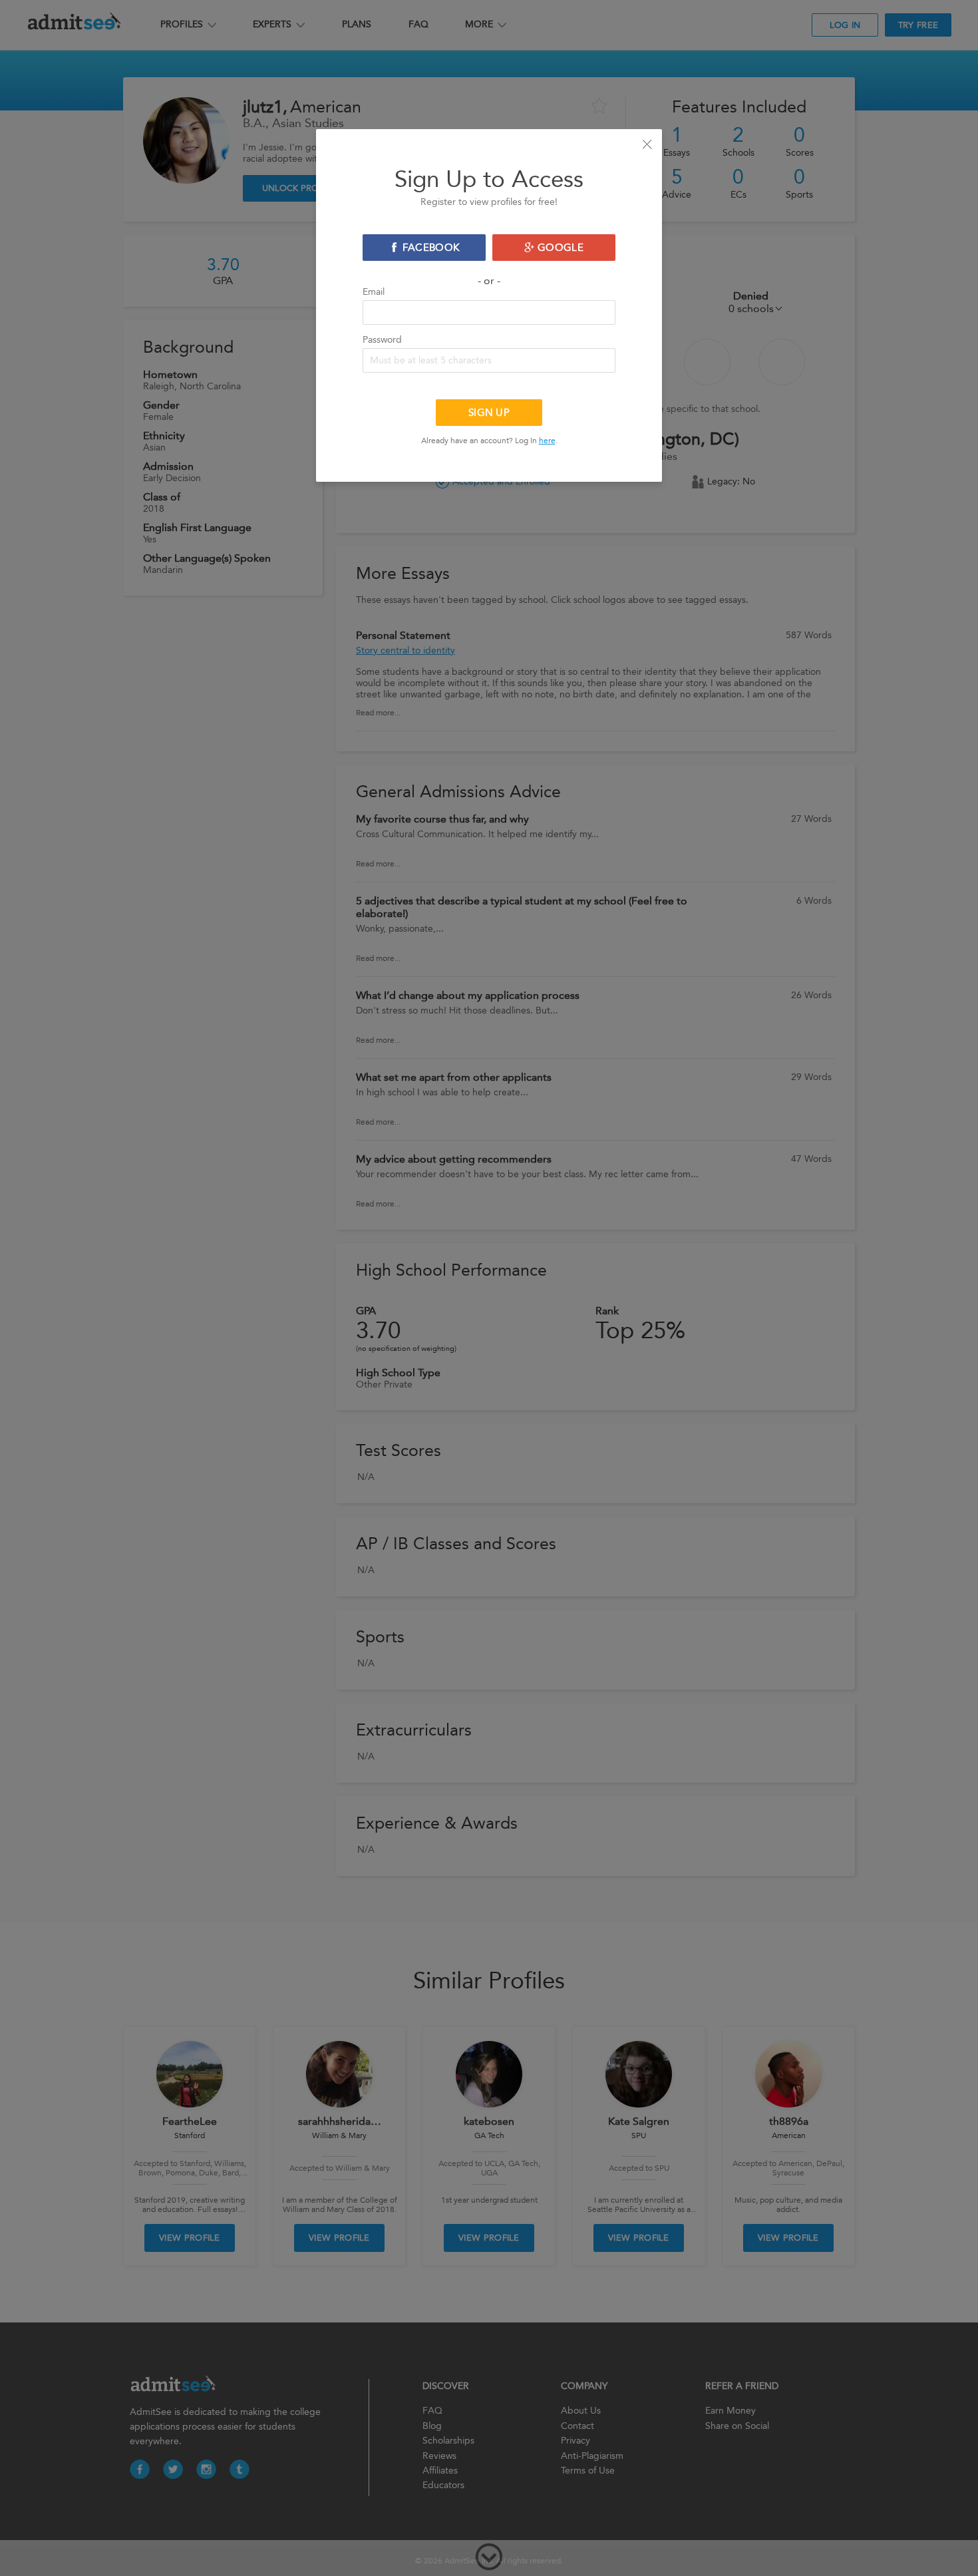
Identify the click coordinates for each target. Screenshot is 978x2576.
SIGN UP (489, 413)
